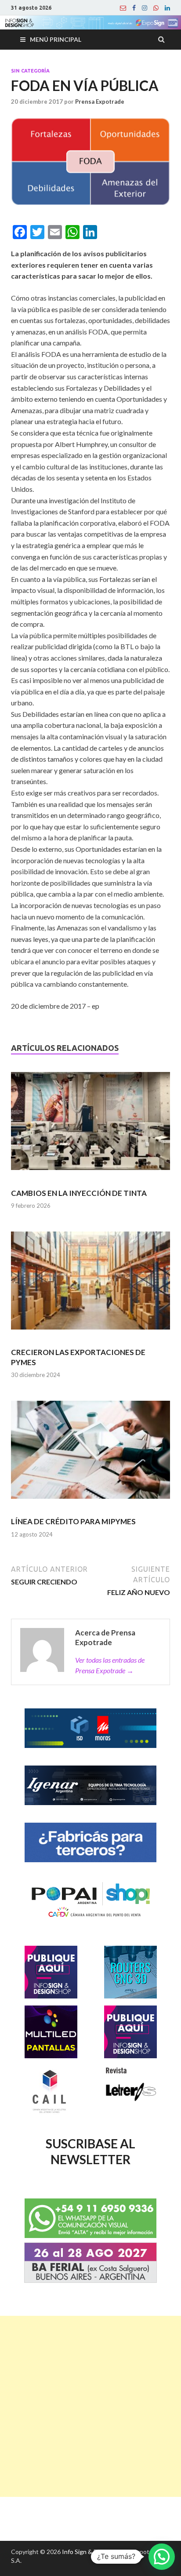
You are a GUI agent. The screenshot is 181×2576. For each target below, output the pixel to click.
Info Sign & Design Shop (95, 2552)
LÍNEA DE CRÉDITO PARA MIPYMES (73, 1521)
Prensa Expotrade (100, 102)
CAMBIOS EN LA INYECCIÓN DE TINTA (79, 1193)
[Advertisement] (90, 2406)
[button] (162, 2557)
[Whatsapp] (156, 8)
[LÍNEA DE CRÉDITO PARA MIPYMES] (90, 1454)
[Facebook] (134, 8)
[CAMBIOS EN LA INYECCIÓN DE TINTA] (90, 1125)
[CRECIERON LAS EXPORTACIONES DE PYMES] (90, 1284)
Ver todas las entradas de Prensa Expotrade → (110, 1665)
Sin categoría (30, 71)
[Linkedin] (167, 8)
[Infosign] (123, 8)
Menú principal (56, 39)
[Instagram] (145, 8)
